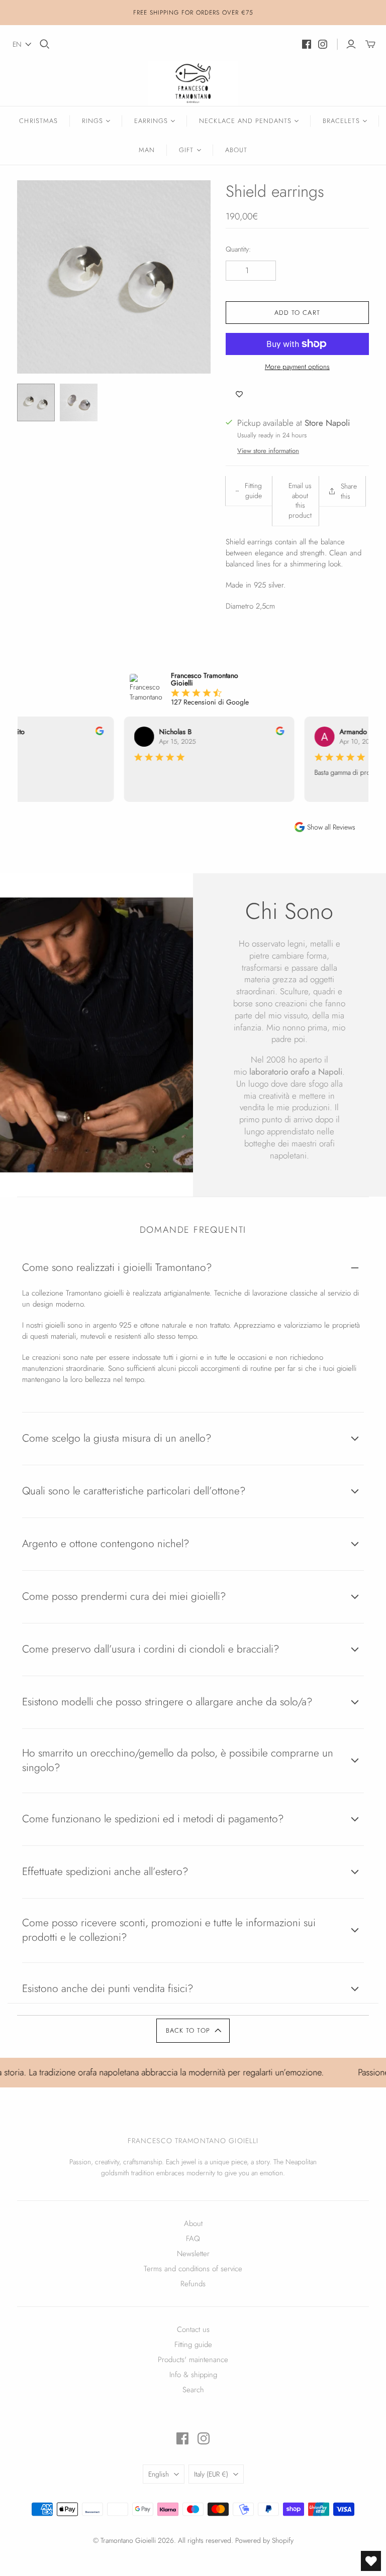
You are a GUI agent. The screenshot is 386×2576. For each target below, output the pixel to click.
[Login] (351, 44)
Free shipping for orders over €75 (193, 13)
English (159, 2474)
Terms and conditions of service (193, 2269)
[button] (22, 44)
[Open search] (45, 44)
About (236, 150)
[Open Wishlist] (371, 2561)
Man (147, 150)
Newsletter (193, 2254)
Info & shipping (193, 2375)
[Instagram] (323, 44)
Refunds (193, 2284)
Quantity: (238, 249)
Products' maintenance (193, 2360)
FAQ (193, 2239)
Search (193, 2390)
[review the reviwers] (90, 733)
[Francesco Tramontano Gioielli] (193, 83)
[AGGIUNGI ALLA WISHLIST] (239, 395)
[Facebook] (307, 44)
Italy (211, 2474)
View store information (268, 451)
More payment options (297, 367)
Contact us (193, 2329)
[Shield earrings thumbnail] (36, 402)
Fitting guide (193, 2345)
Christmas (38, 121)
